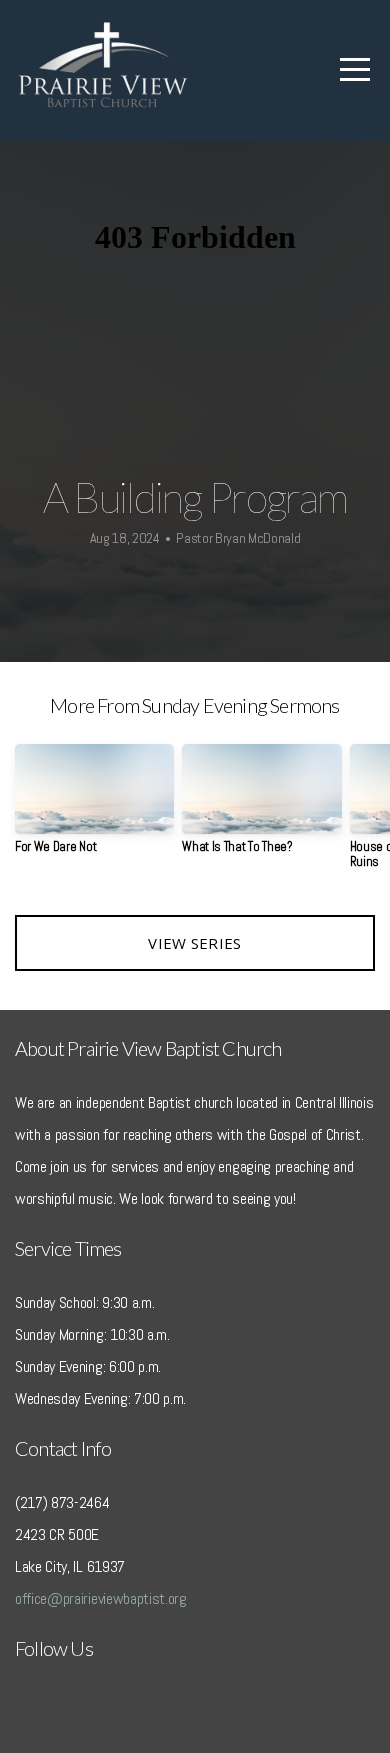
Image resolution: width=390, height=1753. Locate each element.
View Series (194, 943)
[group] (94, 806)
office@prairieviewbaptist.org (101, 1598)
